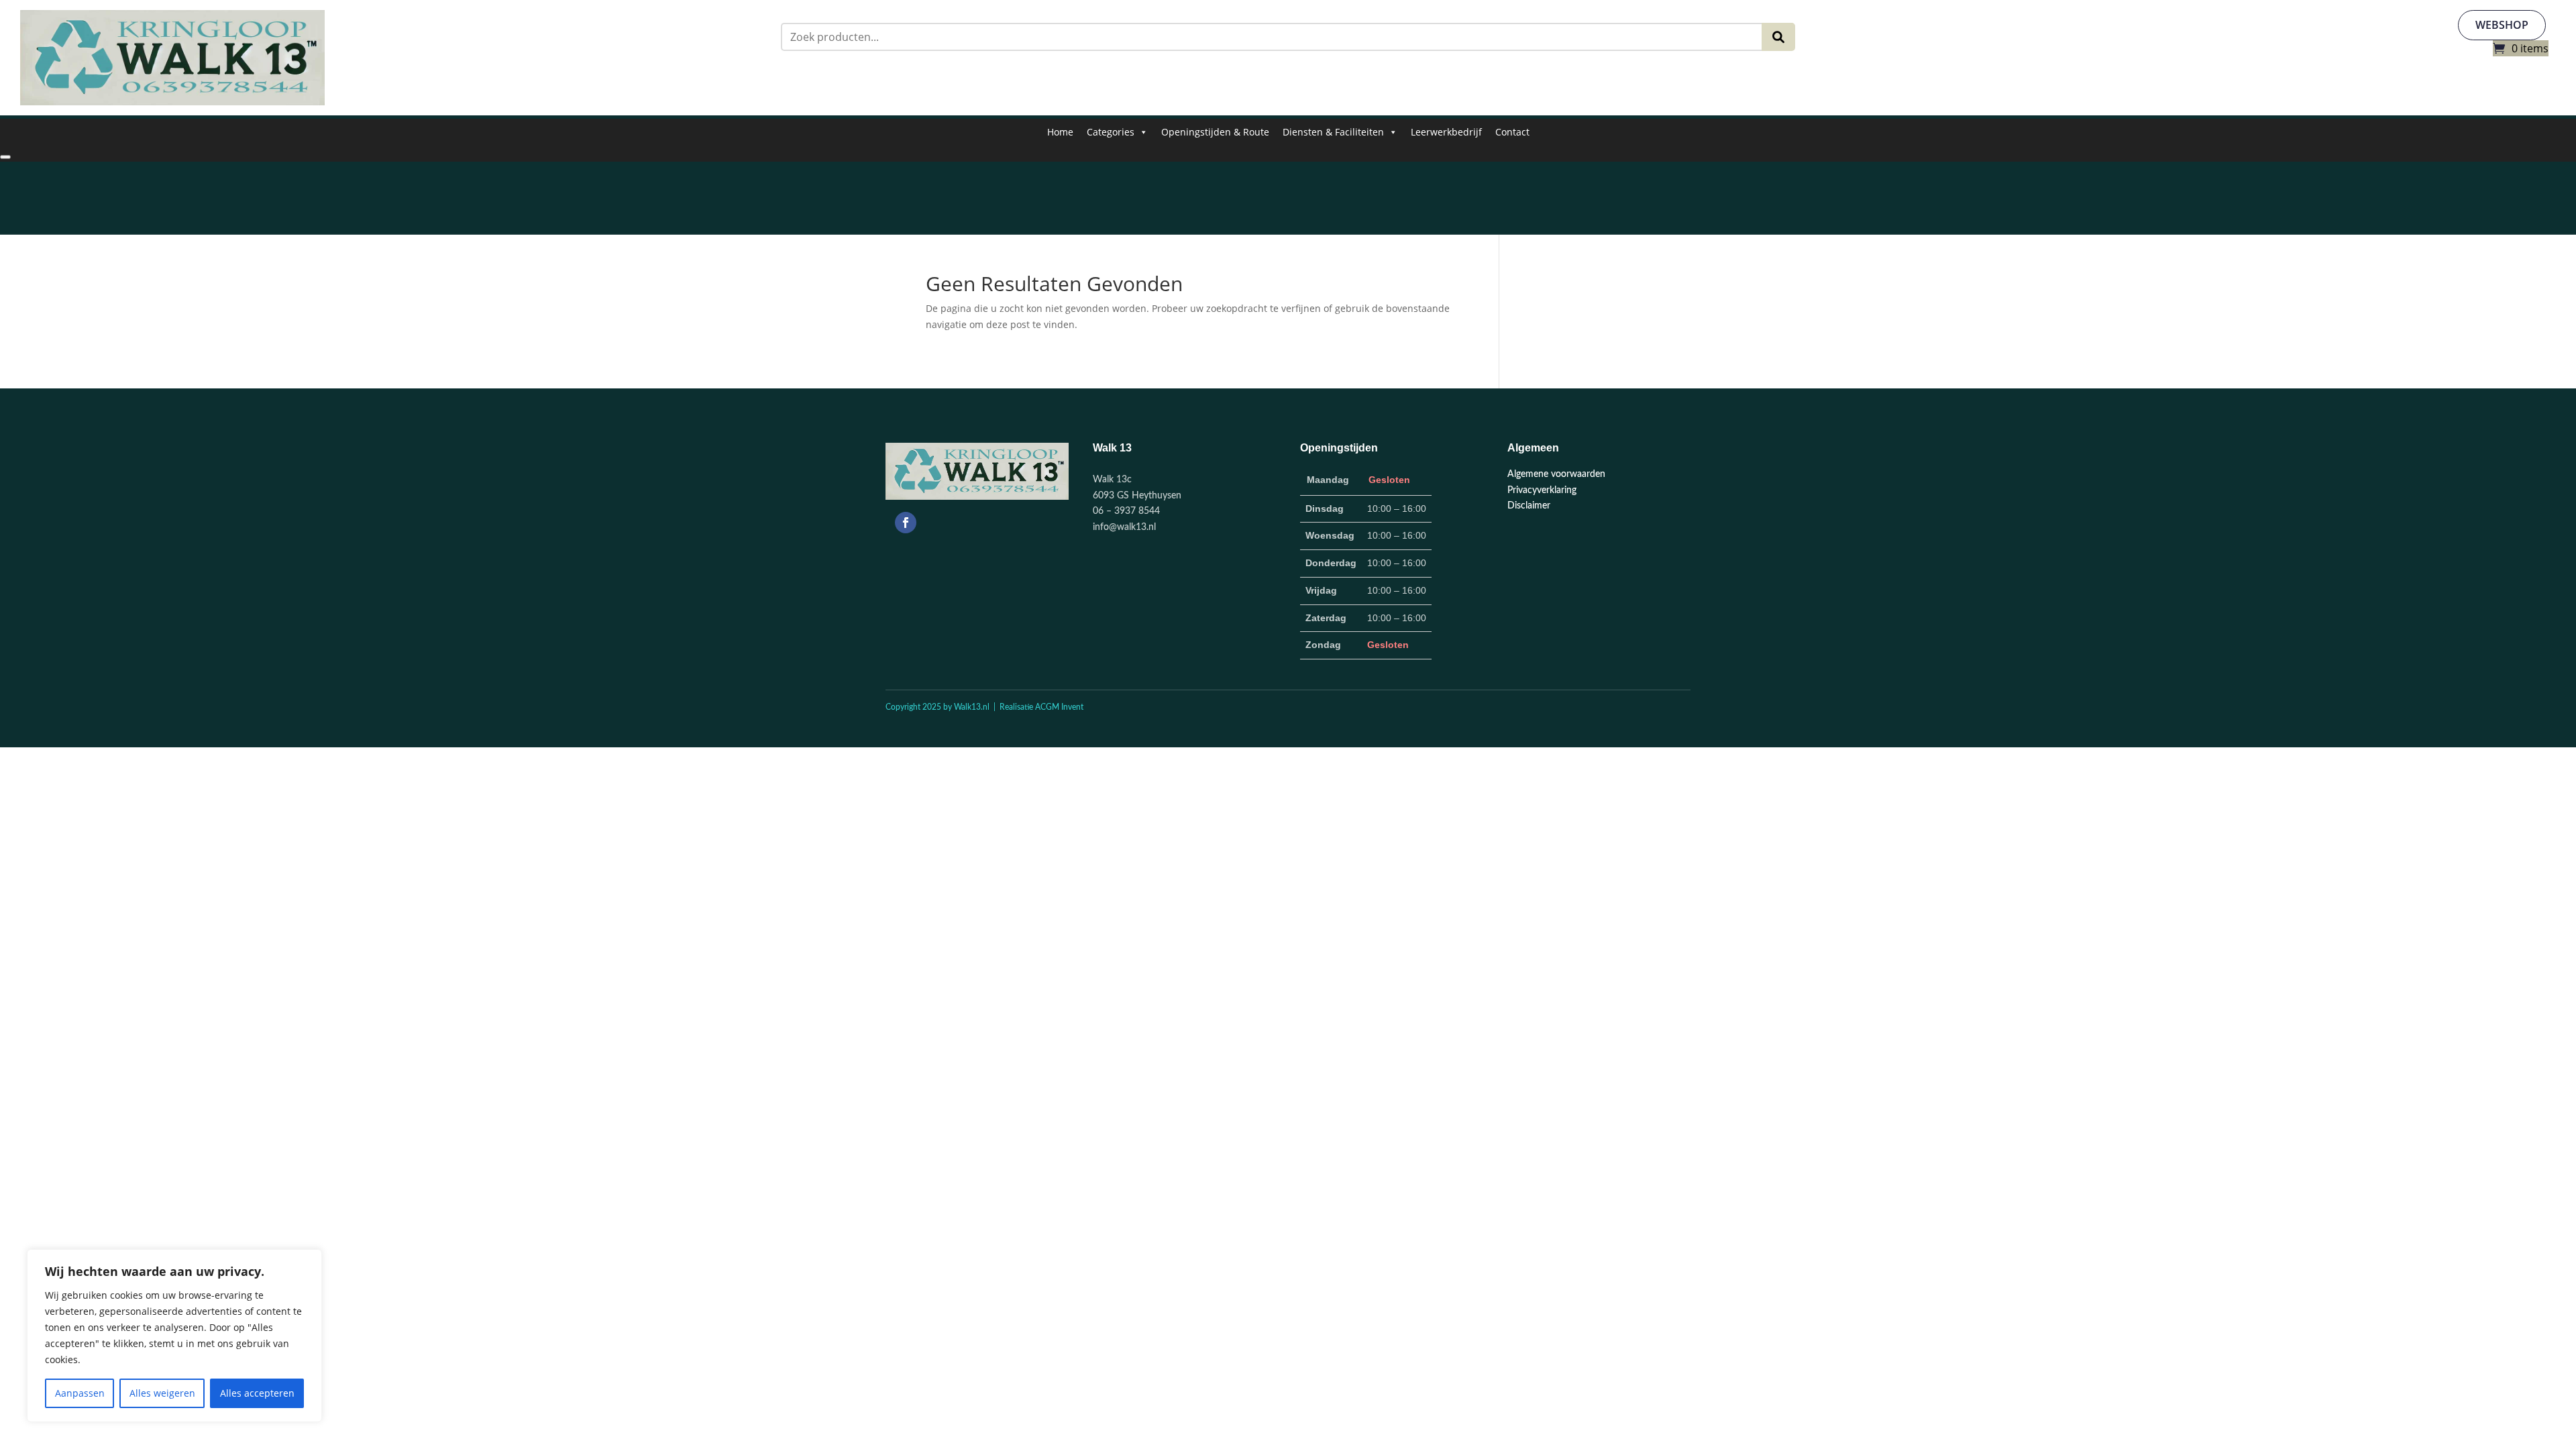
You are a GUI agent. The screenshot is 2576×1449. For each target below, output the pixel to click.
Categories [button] (1111, 132)
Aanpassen (80, 1393)
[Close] (5, 157)
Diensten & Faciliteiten (1333, 132)
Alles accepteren (257, 1393)
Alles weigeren (162, 1393)
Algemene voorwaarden (1556, 474)
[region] (174, 1336)
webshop (2502, 25)
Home (1060, 132)
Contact (1512, 132)
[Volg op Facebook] (906, 523)
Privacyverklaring (1542, 490)
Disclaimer (1529, 506)
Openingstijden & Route (1215, 132)
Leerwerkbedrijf (1446, 132)
